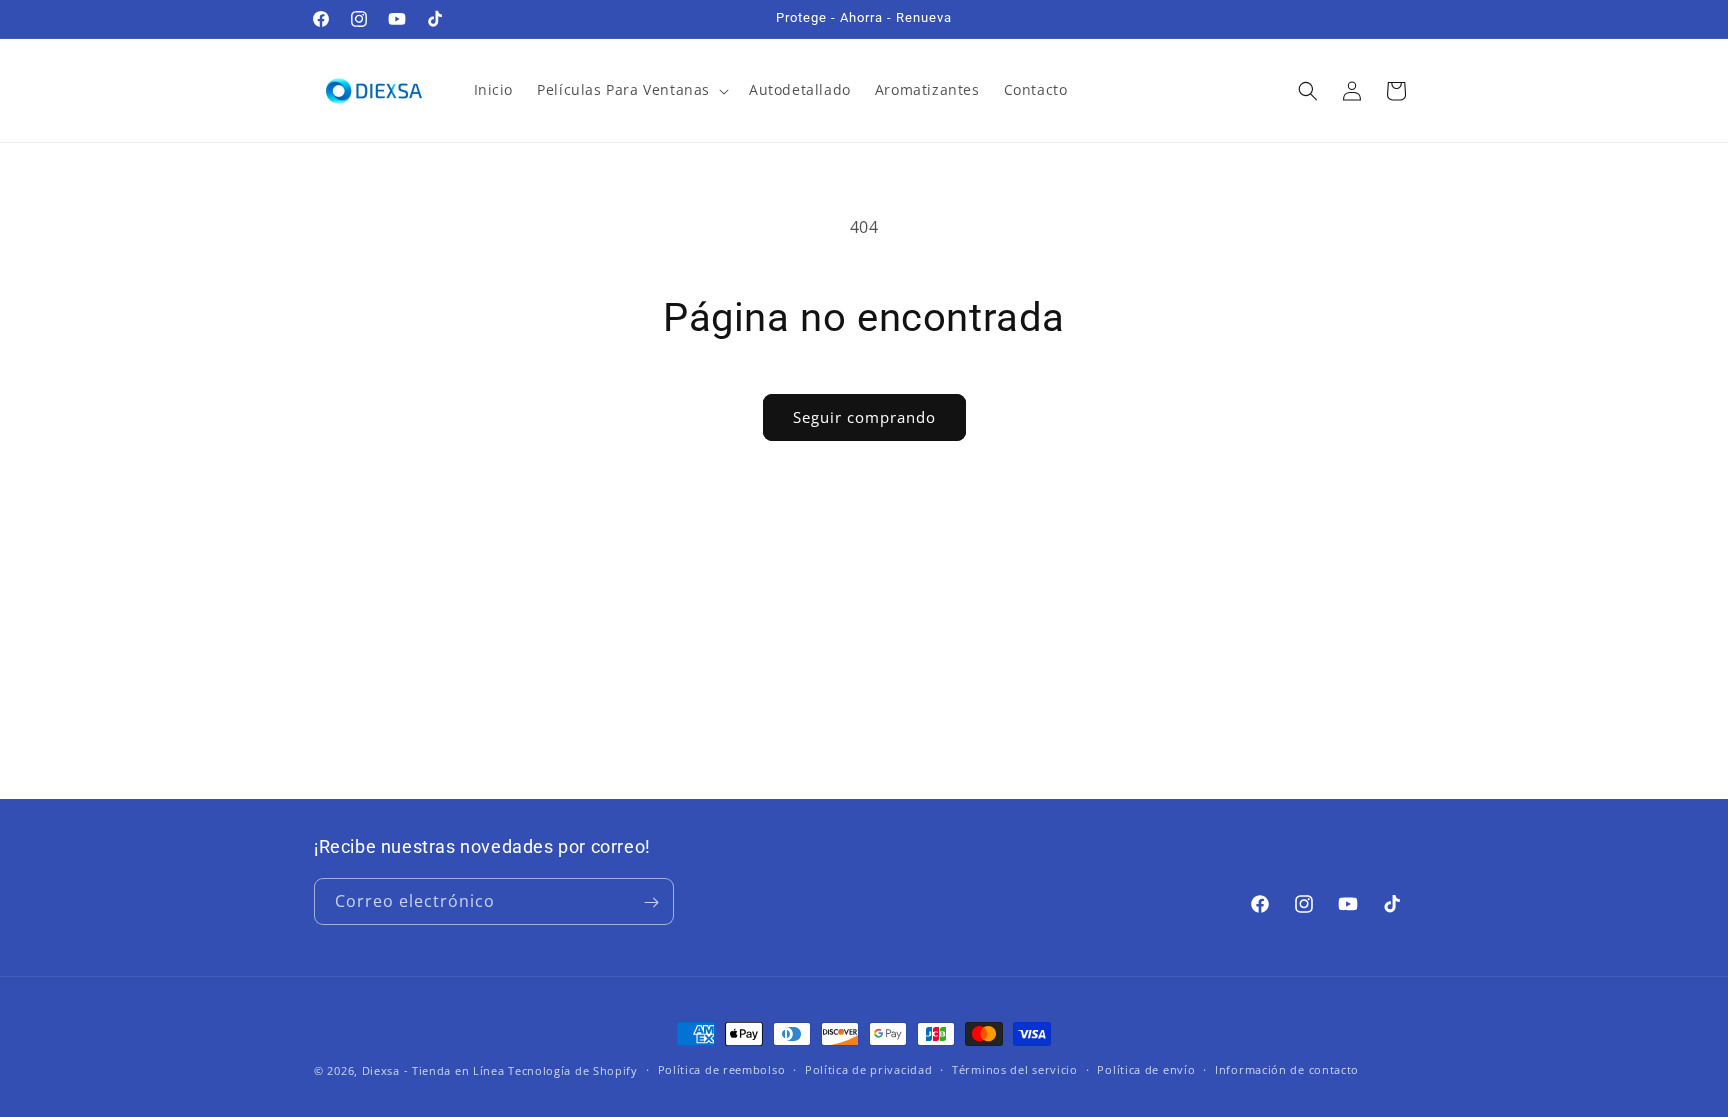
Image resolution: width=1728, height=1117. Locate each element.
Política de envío (1146, 1069)
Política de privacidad (868, 1069)
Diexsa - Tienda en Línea (433, 1070)
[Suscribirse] (651, 902)
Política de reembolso (722, 1069)
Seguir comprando (864, 417)
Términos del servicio (1015, 1069)
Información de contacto (1287, 1069)
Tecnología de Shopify (573, 1070)
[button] (631, 90)
